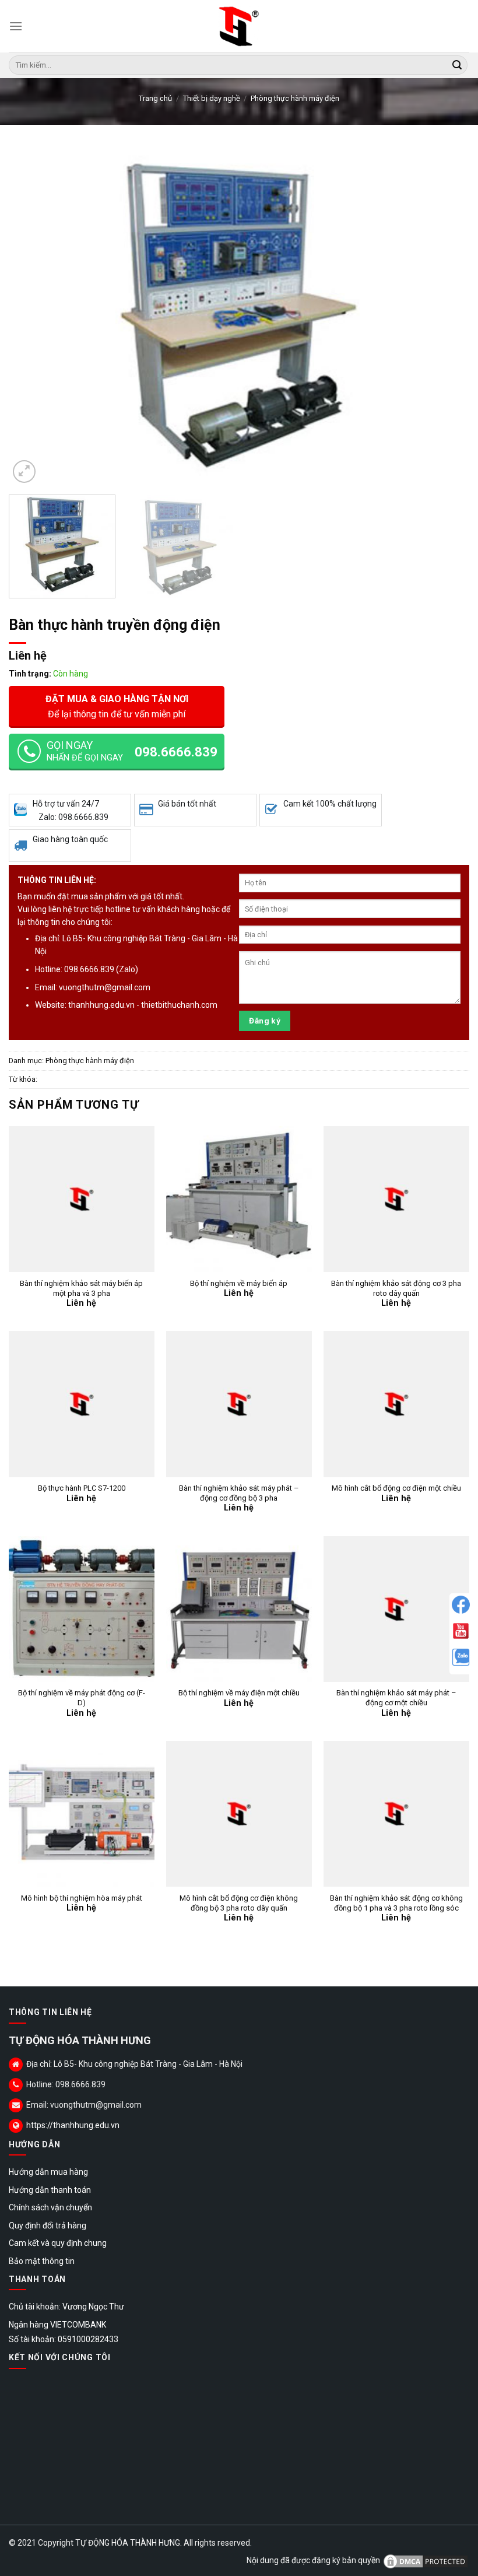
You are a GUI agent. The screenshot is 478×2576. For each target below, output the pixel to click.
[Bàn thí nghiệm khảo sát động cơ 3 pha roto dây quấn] (396, 1199)
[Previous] (33, 317)
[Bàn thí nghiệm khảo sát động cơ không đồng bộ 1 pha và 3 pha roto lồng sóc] (396, 1814)
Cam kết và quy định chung (58, 2243)
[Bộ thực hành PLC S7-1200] (82, 1404)
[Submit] (457, 65)
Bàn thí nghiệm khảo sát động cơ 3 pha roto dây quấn (396, 1288)
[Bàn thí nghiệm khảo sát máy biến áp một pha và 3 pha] (82, 1199)
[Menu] (16, 26)
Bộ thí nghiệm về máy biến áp (239, 1283)
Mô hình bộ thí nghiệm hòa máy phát (82, 1898)
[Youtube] (461, 1631)
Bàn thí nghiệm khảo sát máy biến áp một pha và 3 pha (81, 1288)
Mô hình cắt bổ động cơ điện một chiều (396, 1488)
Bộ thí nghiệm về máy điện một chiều (239, 1693)
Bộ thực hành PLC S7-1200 (82, 1488)
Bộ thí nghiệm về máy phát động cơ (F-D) (82, 1698)
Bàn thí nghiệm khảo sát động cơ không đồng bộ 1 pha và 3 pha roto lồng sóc (396, 1903)
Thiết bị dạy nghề (212, 98)
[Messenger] (461, 1605)
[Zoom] (24, 472)
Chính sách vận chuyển (50, 2207)
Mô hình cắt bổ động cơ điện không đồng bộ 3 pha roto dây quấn (239, 1903)
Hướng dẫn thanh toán (50, 2190)
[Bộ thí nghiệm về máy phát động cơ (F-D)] (82, 1609)
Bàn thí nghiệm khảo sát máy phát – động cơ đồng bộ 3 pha (239, 1493)
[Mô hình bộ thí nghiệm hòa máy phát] (82, 1814)
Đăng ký (265, 1021)
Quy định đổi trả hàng (48, 2225)
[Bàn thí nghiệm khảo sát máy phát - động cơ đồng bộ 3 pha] (239, 1404)
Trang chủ (155, 98)
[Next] (445, 317)
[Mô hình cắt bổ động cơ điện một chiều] (396, 1404)
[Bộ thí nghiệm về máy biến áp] (239, 1199)
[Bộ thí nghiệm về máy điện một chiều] (239, 1609)
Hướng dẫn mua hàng (48, 2172)
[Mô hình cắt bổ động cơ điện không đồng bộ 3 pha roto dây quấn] (239, 1814)
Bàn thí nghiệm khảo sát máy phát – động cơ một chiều (396, 1698)
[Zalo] (461, 1657)
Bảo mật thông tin (42, 2261)
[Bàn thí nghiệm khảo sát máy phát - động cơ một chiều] (396, 1609)
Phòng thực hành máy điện (295, 98)
